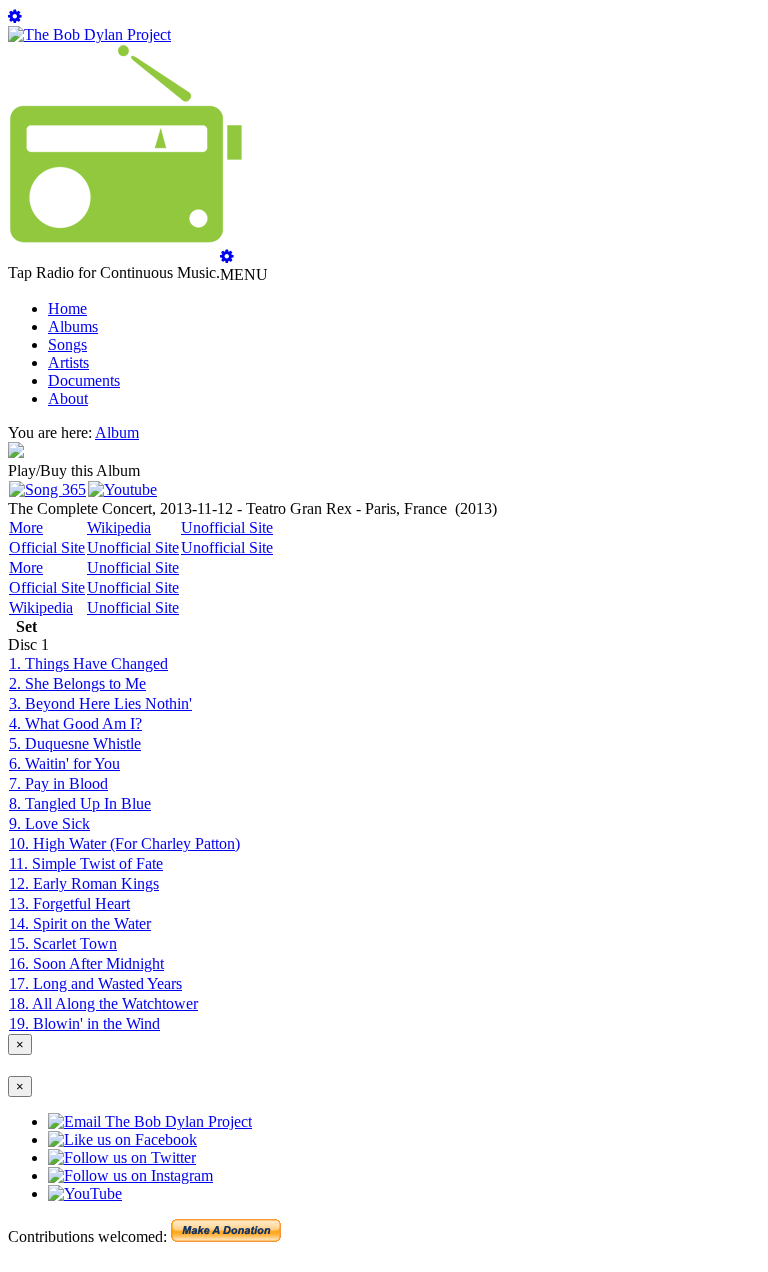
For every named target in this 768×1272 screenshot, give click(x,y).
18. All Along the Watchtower (103, 1003)
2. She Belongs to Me (77, 683)
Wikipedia (119, 527)
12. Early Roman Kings (84, 883)
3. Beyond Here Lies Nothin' (100, 703)
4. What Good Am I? (75, 723)
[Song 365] (47, 489)
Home (67, 308)
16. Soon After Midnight (86, 963)
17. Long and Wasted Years (95, 983)
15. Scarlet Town (63, 943)
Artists (68, 362)
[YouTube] (122, 489)
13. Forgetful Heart (69, 903)
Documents (84, 380)
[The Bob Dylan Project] (89, 34)
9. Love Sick (49, 823)
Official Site (47, 547)
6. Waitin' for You (64, 763)
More (26, 527)
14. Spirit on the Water (80, 923)
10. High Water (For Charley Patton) (124, 843)
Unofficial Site (227, 527)
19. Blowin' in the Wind (84, 1023)
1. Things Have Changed (88, 663)
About (68, 398)
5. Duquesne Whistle (75, 743)
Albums (73, 326)
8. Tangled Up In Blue (80, 803)
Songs (67, 344)
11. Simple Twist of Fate (86, 863)
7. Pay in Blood (58, 783)
